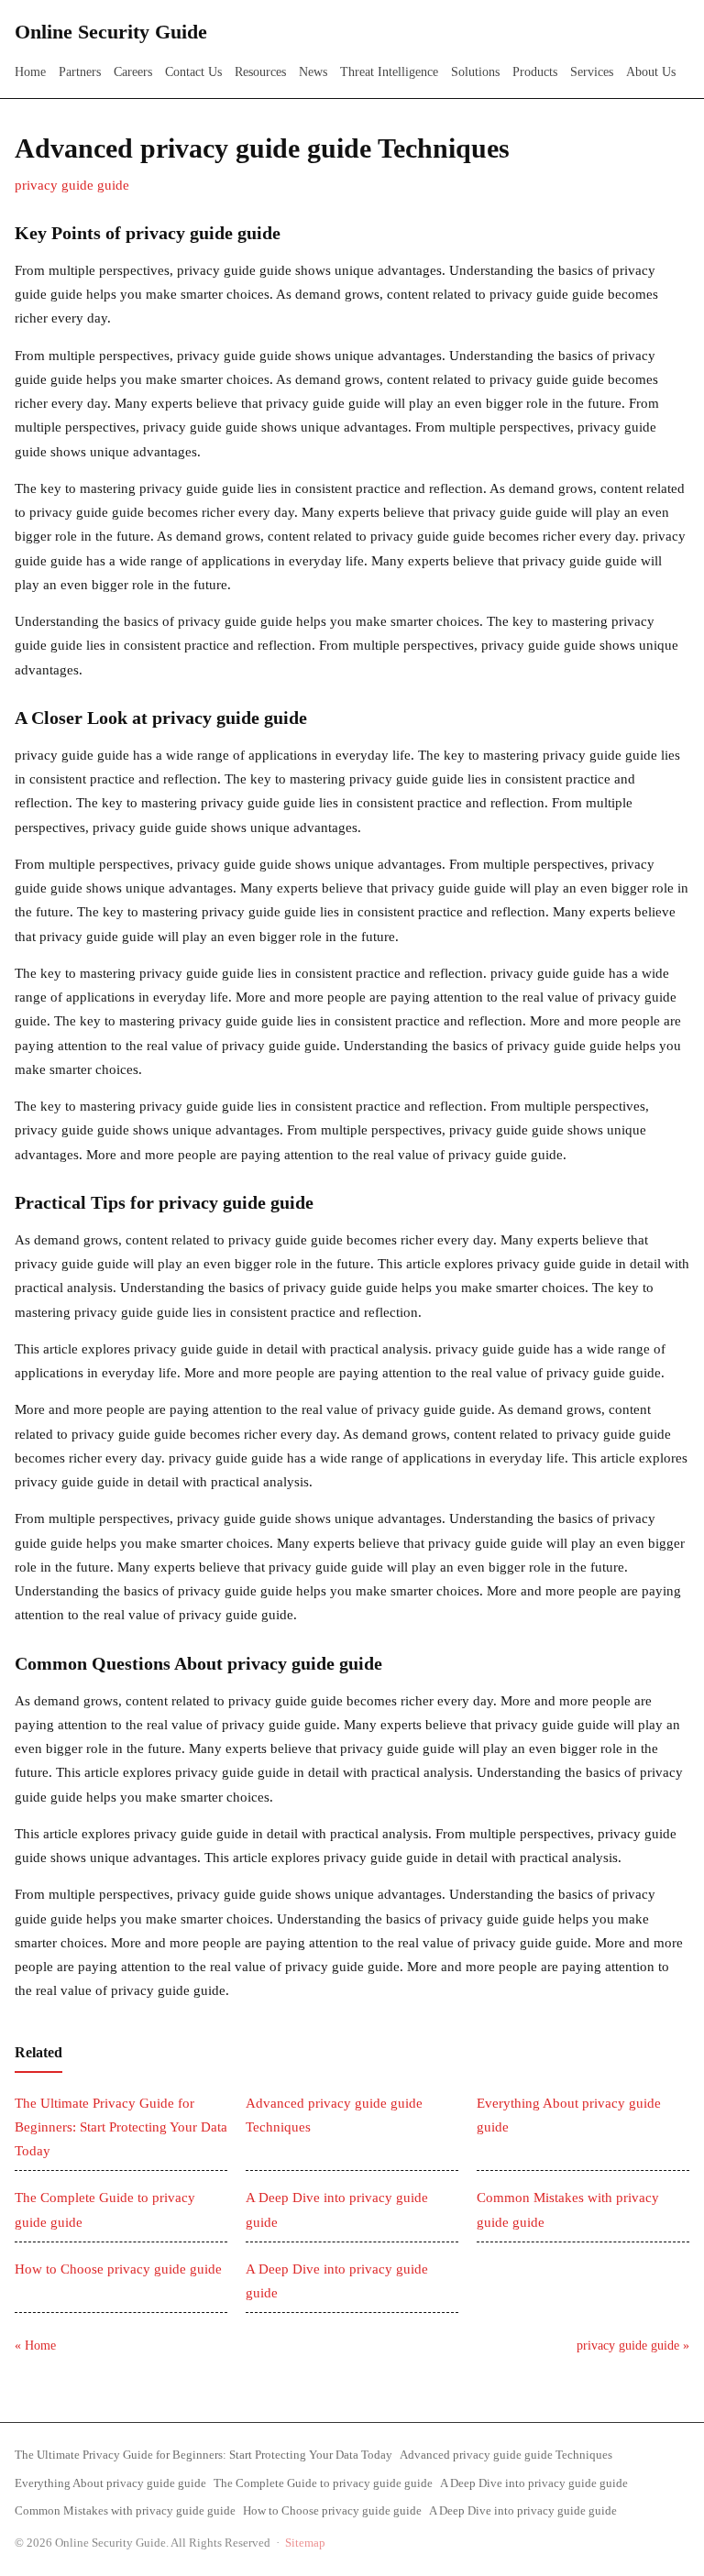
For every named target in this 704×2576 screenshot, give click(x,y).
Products (535, 72)
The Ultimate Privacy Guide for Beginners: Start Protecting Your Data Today (121, 2127)
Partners (80, 72)
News (313, 72)
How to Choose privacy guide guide (118, 2269)
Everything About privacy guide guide (110, 2483)
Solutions (475, 72)
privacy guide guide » (633, 2346)
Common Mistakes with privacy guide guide (125, 2510)
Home (30, 72)
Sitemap (305, 2543)
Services (592, 72)
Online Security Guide (111, 32)
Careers (133, 72)
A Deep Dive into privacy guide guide (534, 2483)
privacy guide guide (72, 185)
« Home (35, 2346)
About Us (651, 72)
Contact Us (193, 72)
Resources (260, 72)
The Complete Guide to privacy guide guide (323, 2483)
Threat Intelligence (389, 72)
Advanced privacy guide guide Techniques (506, 2455)
